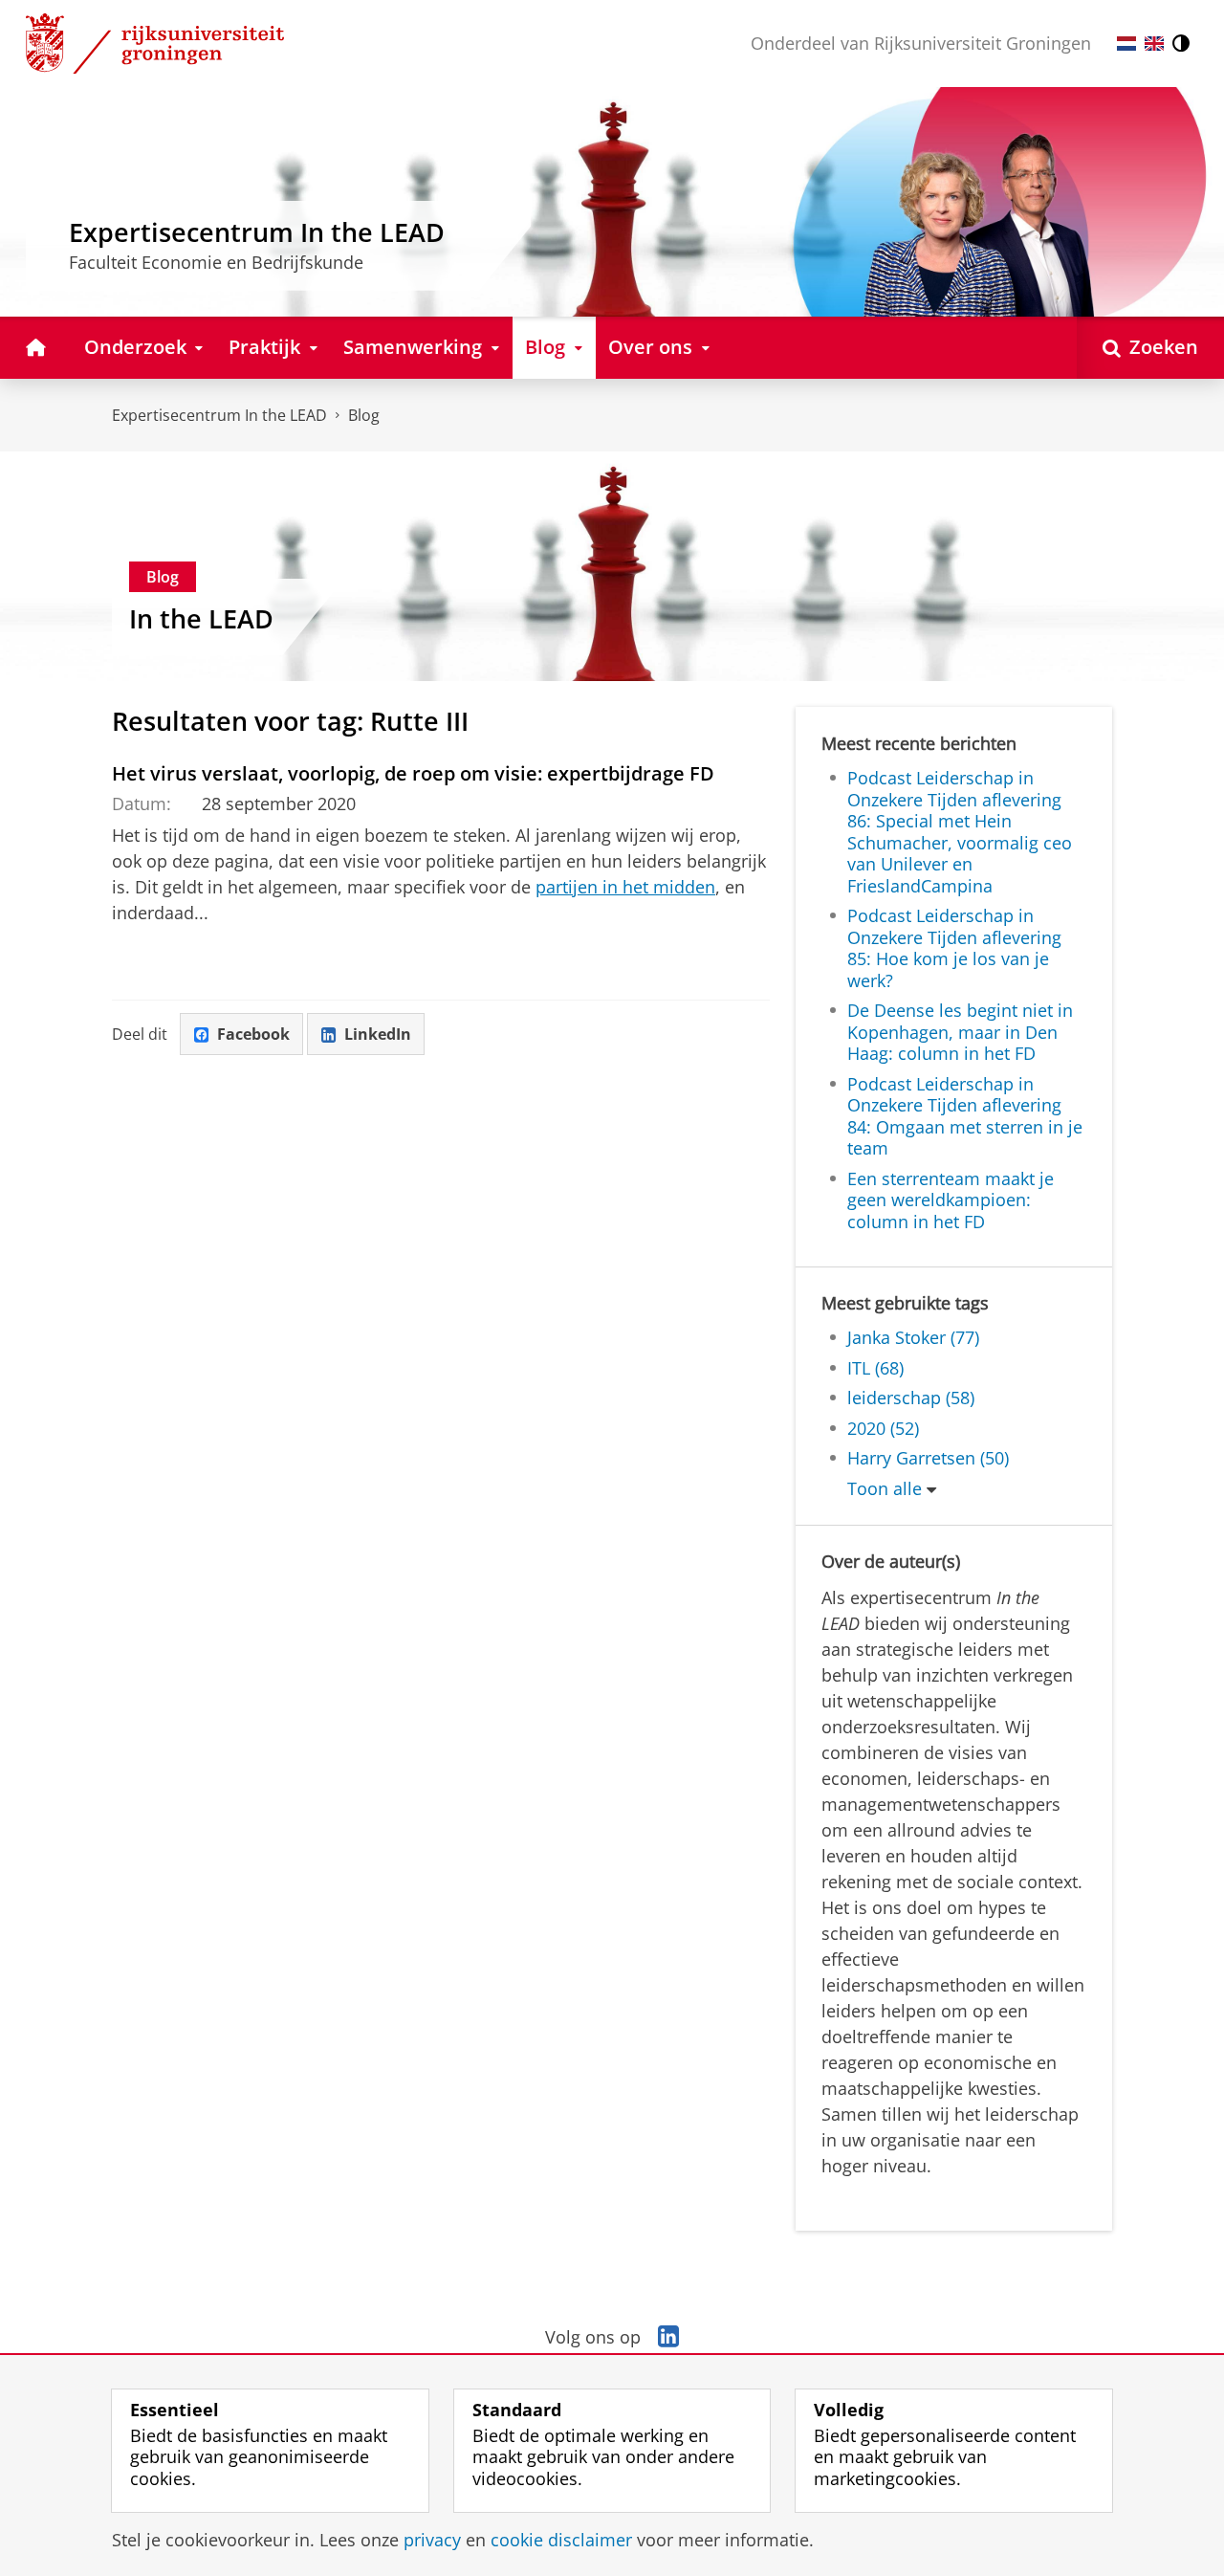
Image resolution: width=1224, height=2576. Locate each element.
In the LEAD (201, 619)
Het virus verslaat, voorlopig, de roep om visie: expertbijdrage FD (413, 773)
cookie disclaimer (561, 2540)
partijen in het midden (625, 887)
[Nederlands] (1126, 44)
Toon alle (885, 1489)
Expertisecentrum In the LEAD (219, 415)
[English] (1154, 44)
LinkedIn (378, 1034)
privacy (432, 2540)
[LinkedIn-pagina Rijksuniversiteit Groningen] (668, 2337)
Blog (364, 415)
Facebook (253, 1034)
